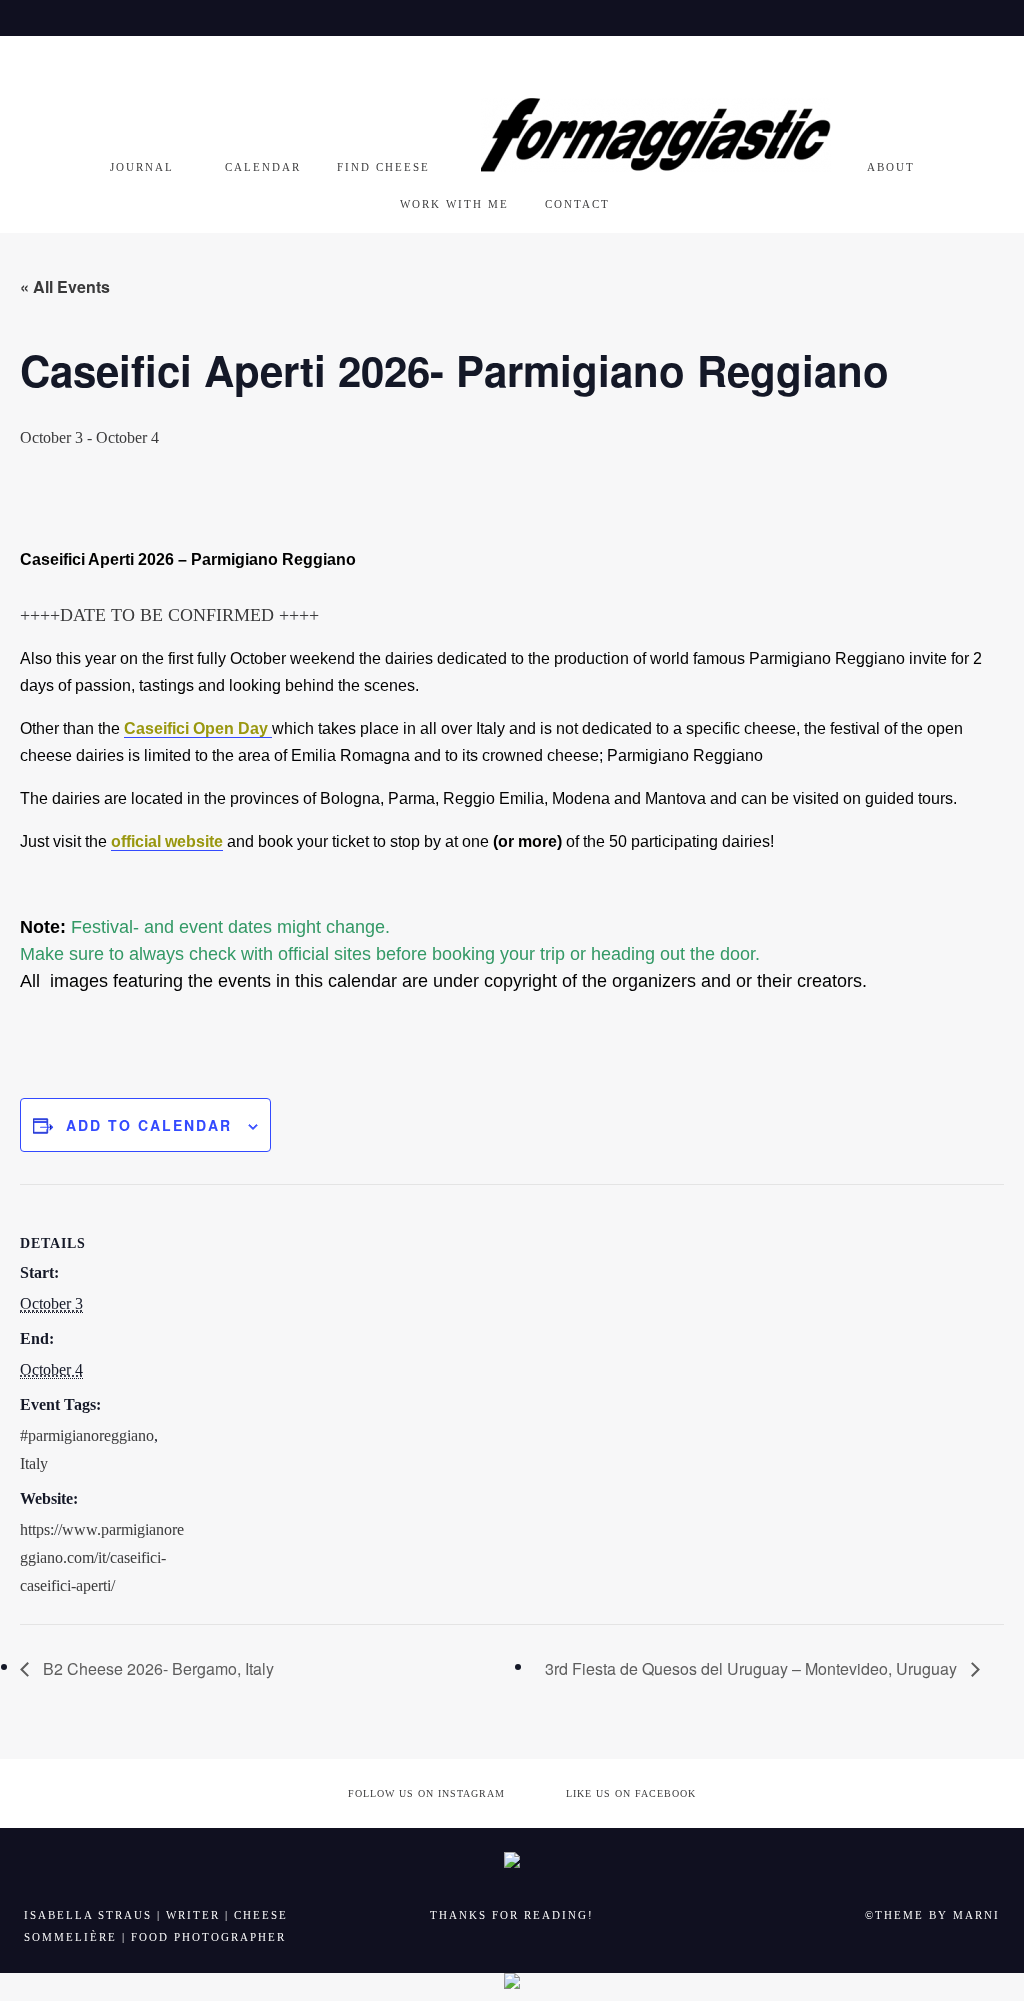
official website (167, 841)
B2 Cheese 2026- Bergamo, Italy (156, 1668)
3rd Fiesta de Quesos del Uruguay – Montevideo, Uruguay (753, 1668)
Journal (142, 167)
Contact (577, 204)
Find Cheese (383, 167)
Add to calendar (149, 1125)
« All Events (65, 286)
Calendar (263, 167)
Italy (34, 1463)
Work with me (454, 204)
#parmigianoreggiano (87, 1435)
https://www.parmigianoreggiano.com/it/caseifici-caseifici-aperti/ (102, 1557)
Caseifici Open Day (198, 728)
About (891, 167)
